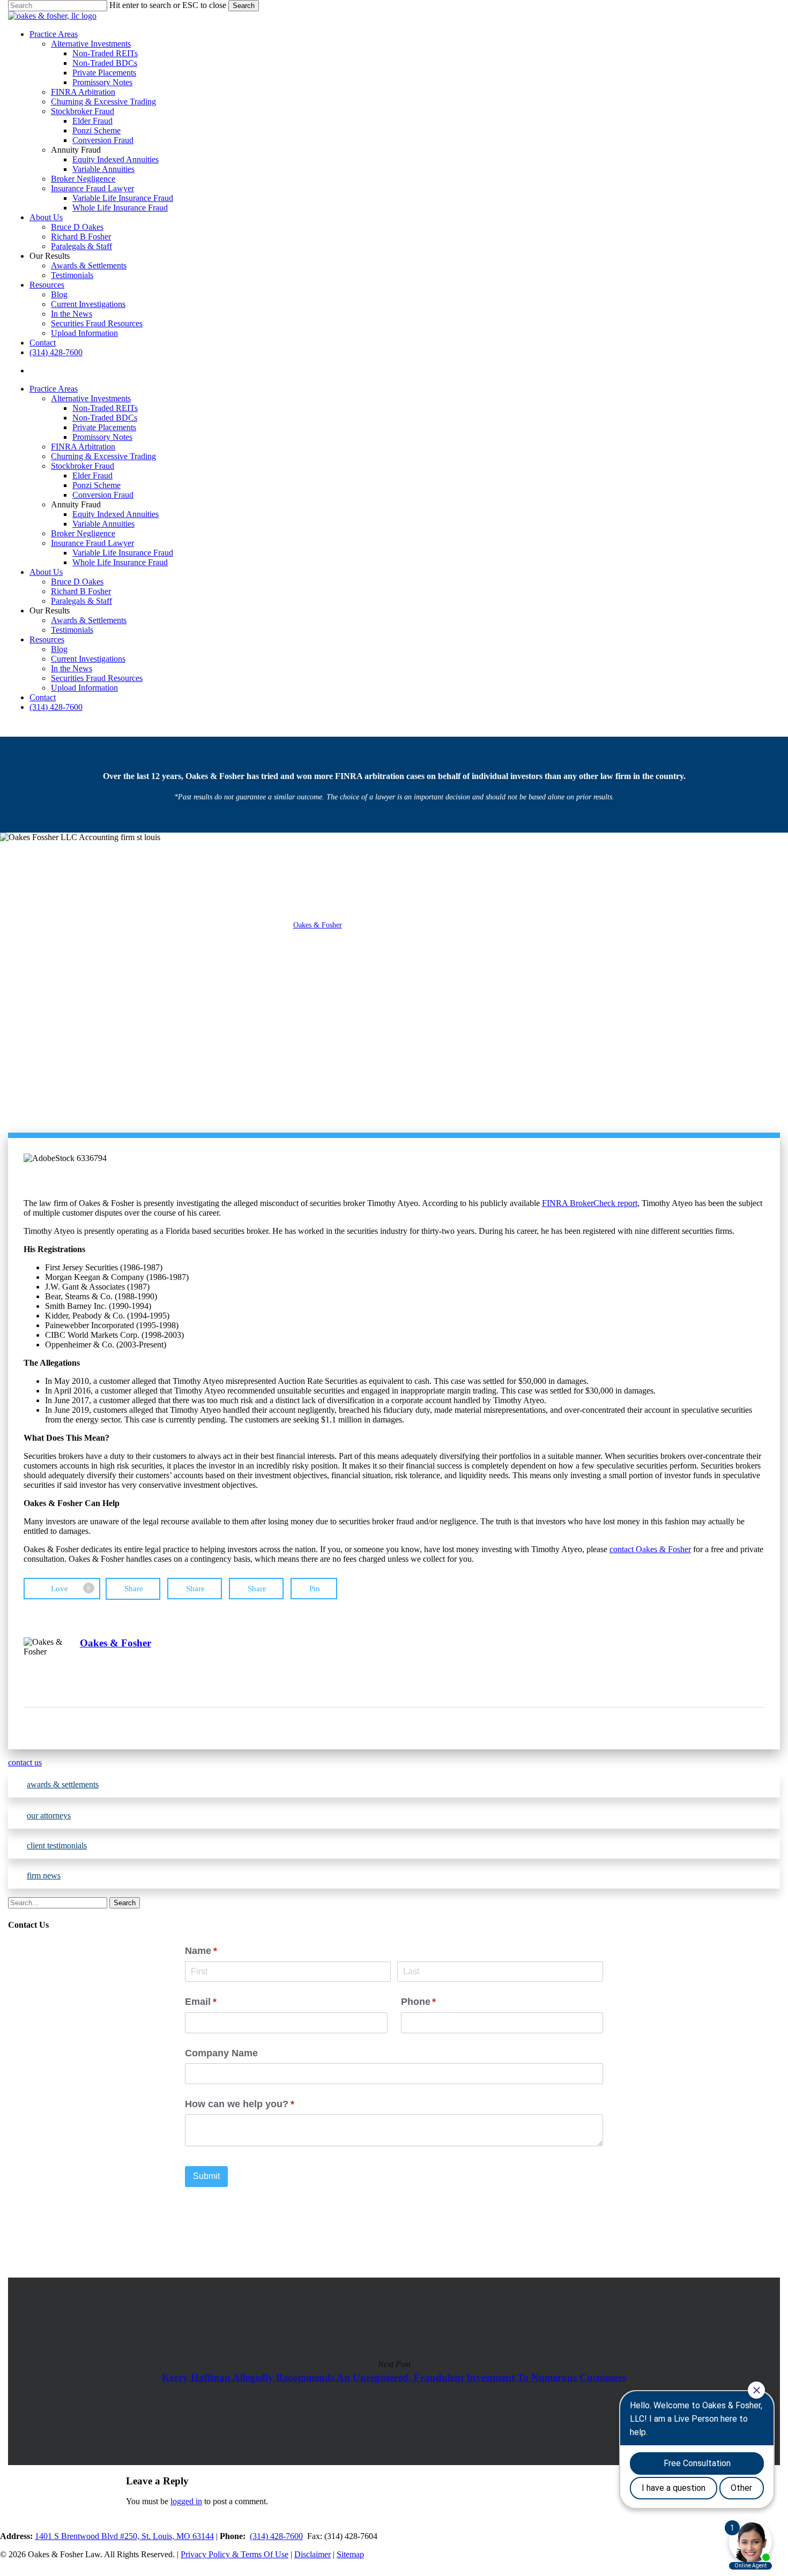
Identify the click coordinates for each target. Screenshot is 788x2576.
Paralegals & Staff (81, 601)
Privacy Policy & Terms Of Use (235, 2554)
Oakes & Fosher (318, 925)
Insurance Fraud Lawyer (92, 543)
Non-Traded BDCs (105, 418)
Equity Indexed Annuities (116, 514)
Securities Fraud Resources (97, 678)
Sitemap (350, 2554)
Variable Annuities (103, 524)
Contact (43, 697)
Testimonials (72, 630)
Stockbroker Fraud (83, 466)
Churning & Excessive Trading (103, 456)
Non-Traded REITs (105, 408)
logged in (186, 2501)
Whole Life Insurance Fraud (120, 562)
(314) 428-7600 (56, 707)
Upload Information (84, 688)
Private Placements (104, 427)
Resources (47, 639)
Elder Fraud (92, 475)
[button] (394, 1763)
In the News (72, 668)
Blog (59, 649)
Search (244, 6)
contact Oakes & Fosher (650, 1549)
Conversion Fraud (103, 495)
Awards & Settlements (89, 620)
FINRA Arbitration (83, 447)
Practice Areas (54, 389)
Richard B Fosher (81, 591)
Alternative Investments (91, 398)
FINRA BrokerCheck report (590, 1203)
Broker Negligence (83, 533)
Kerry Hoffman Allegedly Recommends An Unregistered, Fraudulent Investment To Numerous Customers (394, 2371)
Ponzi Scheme (96, 485)
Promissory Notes (102, 437)
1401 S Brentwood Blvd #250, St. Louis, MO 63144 (124, 2536)
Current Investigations (88, 659)
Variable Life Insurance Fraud (123, 553)
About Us (46, 572)
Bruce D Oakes (77, 582)
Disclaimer (313, 2554)
